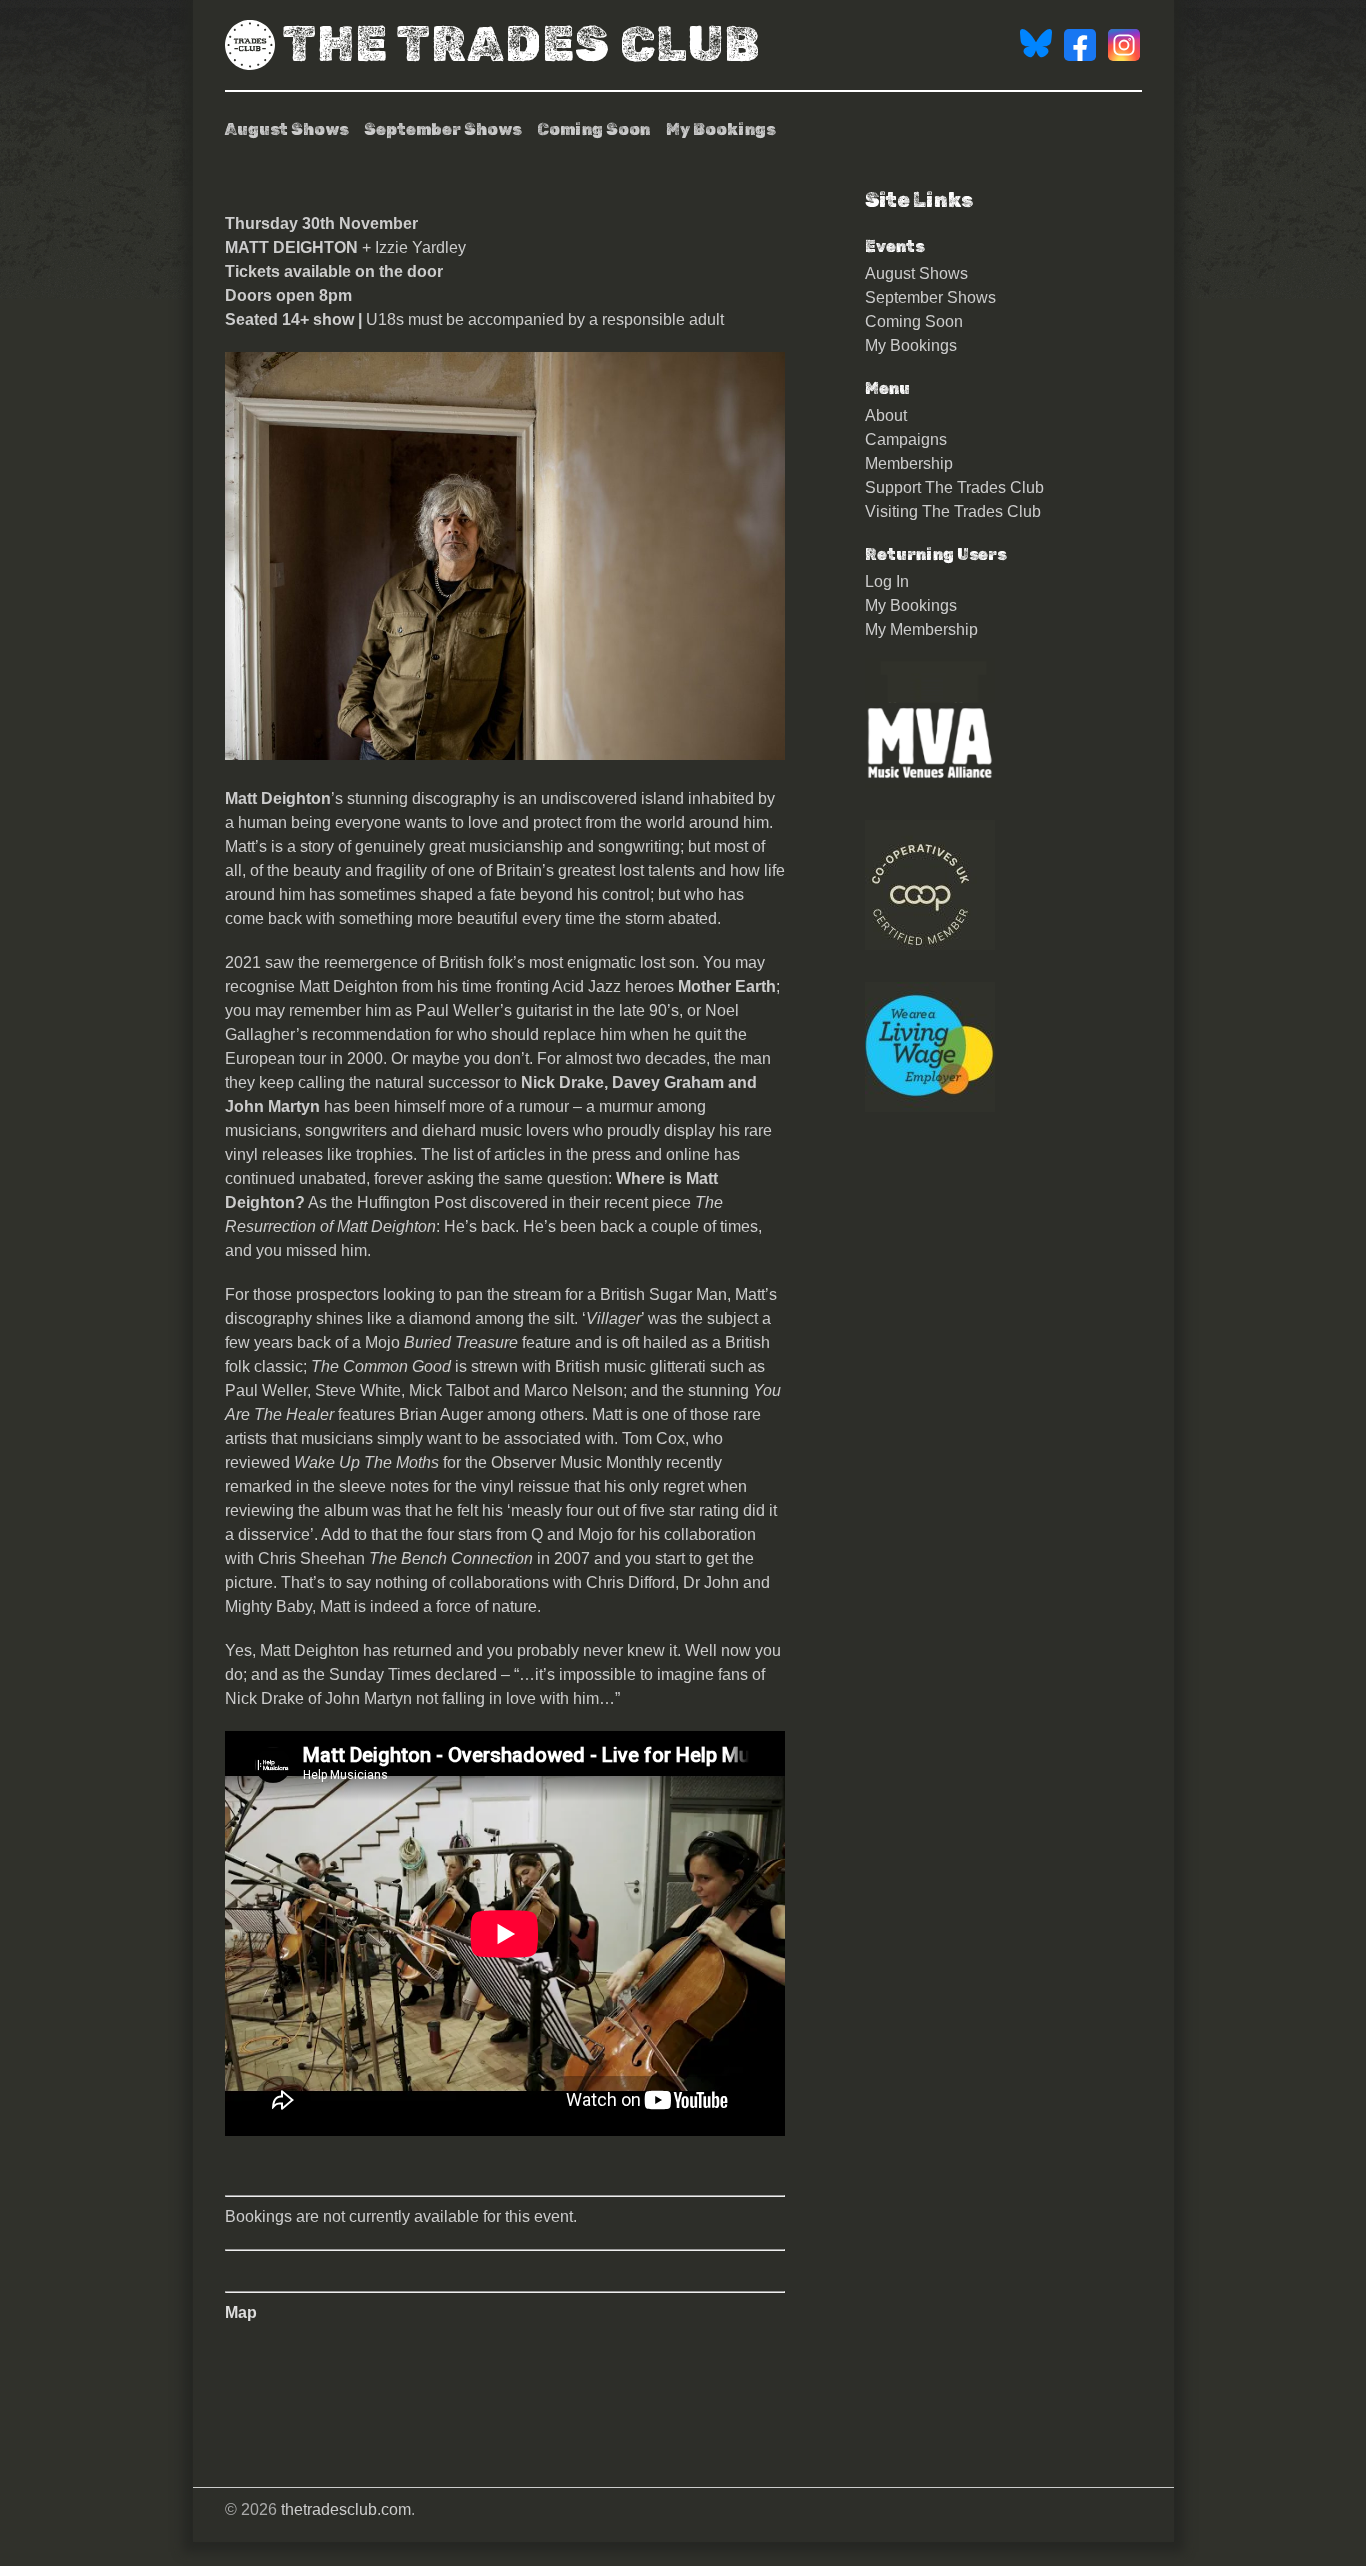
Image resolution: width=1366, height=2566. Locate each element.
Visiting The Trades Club (953, 511)
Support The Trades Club (954, 487)
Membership (909, 463)
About (886, 415)
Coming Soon (593, 129)
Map (241, 2312)
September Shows (442, 129)
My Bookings (720, 129)
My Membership (921, 629)
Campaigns (906, 439)
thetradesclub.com (346, 2509)
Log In (887, 581)
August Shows (286, 129)
